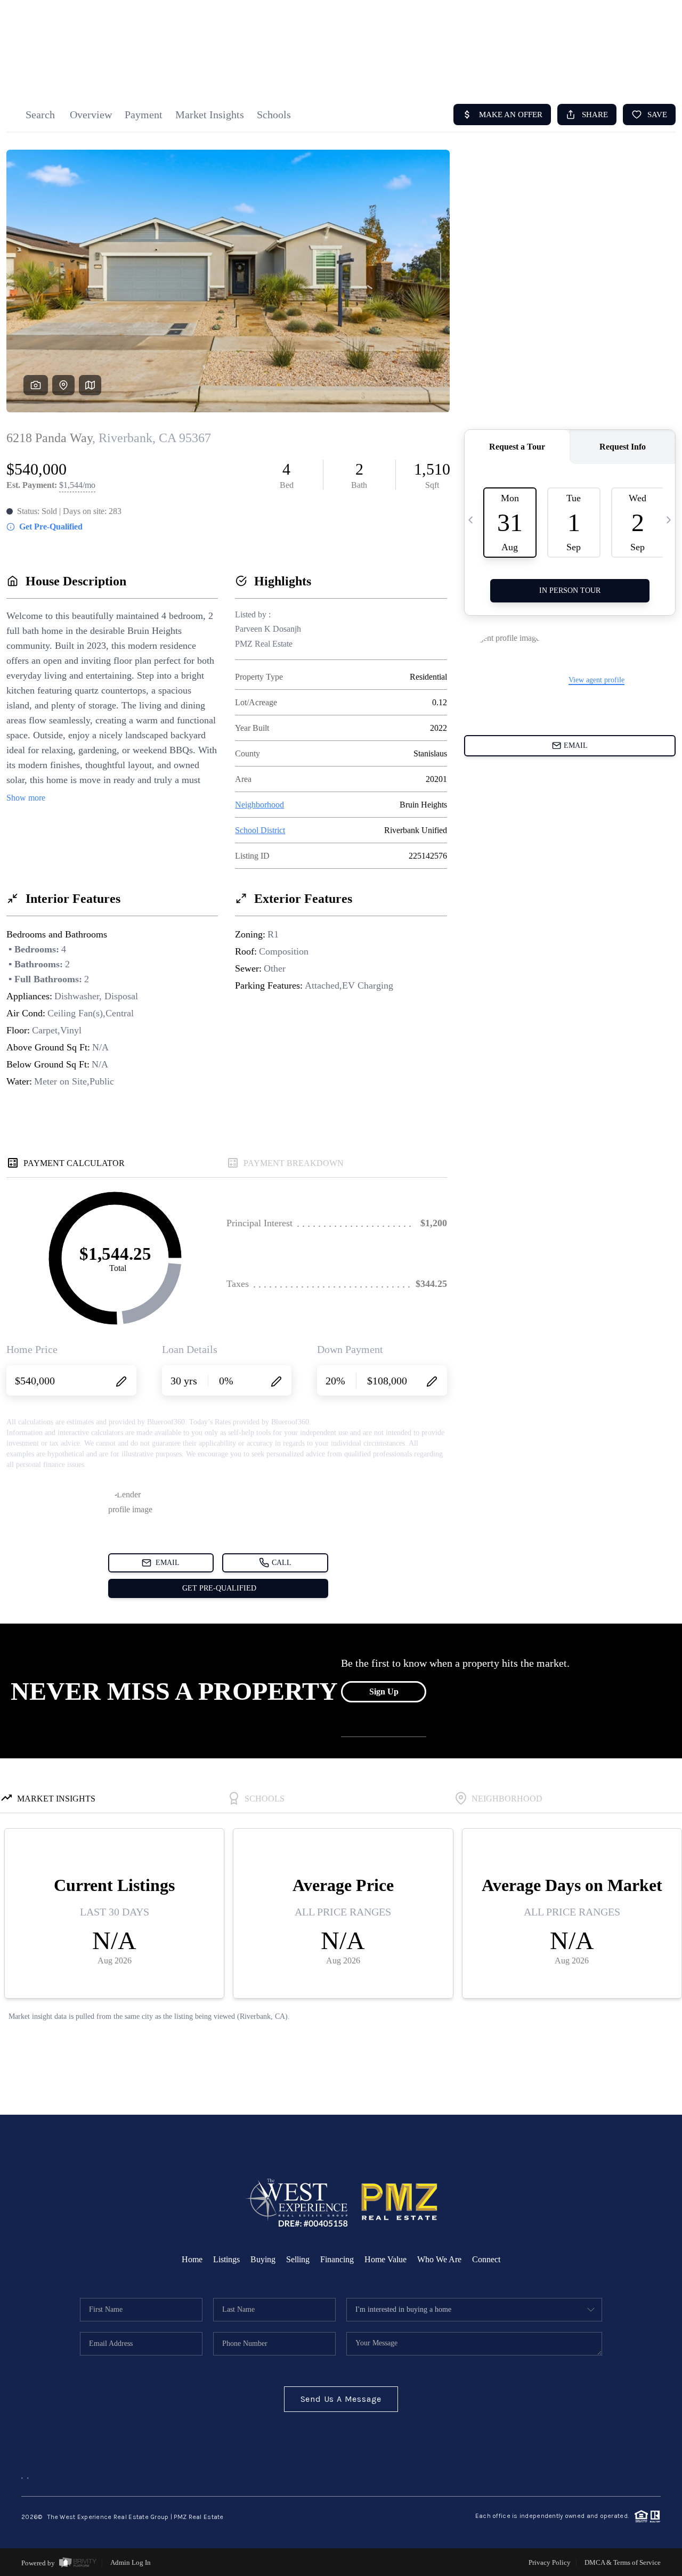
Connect (486, 2259)
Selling (298, 2259)
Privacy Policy (550, 2562)
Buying (263, 2259)
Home (192, 2259)
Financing (337, 2259)
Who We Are (439, 2259)
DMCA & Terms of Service (623, 2562)
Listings (226, 2259)
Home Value (385, 2259)
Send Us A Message (341, 2399)
